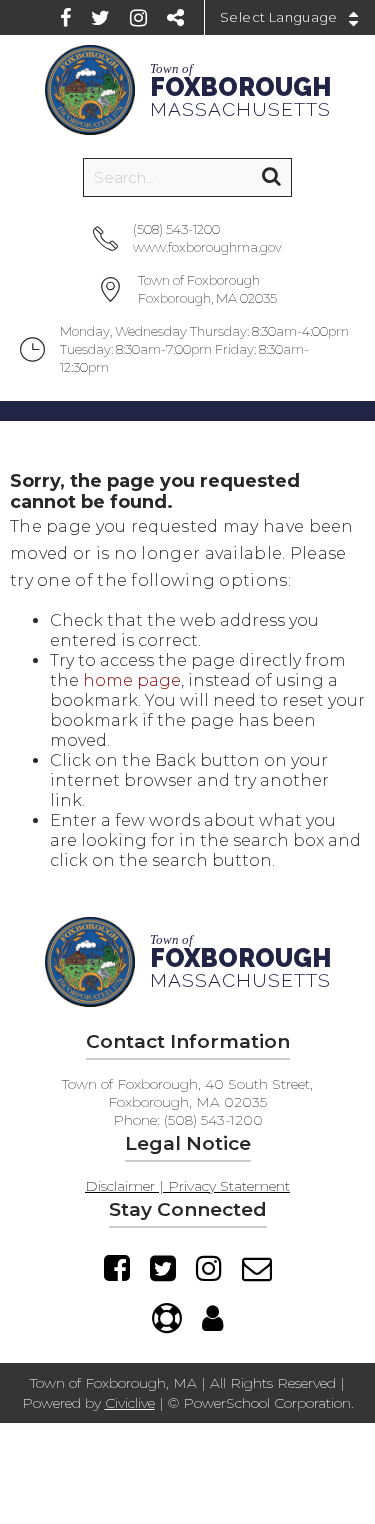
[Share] (175, 18)
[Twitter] (100, 18)
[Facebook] (65, 18)
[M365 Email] (257, 1268)
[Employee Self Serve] (212, 1318)
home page (132, 680)
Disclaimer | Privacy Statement (187, 1186)
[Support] (167, 1318)
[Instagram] (138, 18)
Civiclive (130, 1403)
